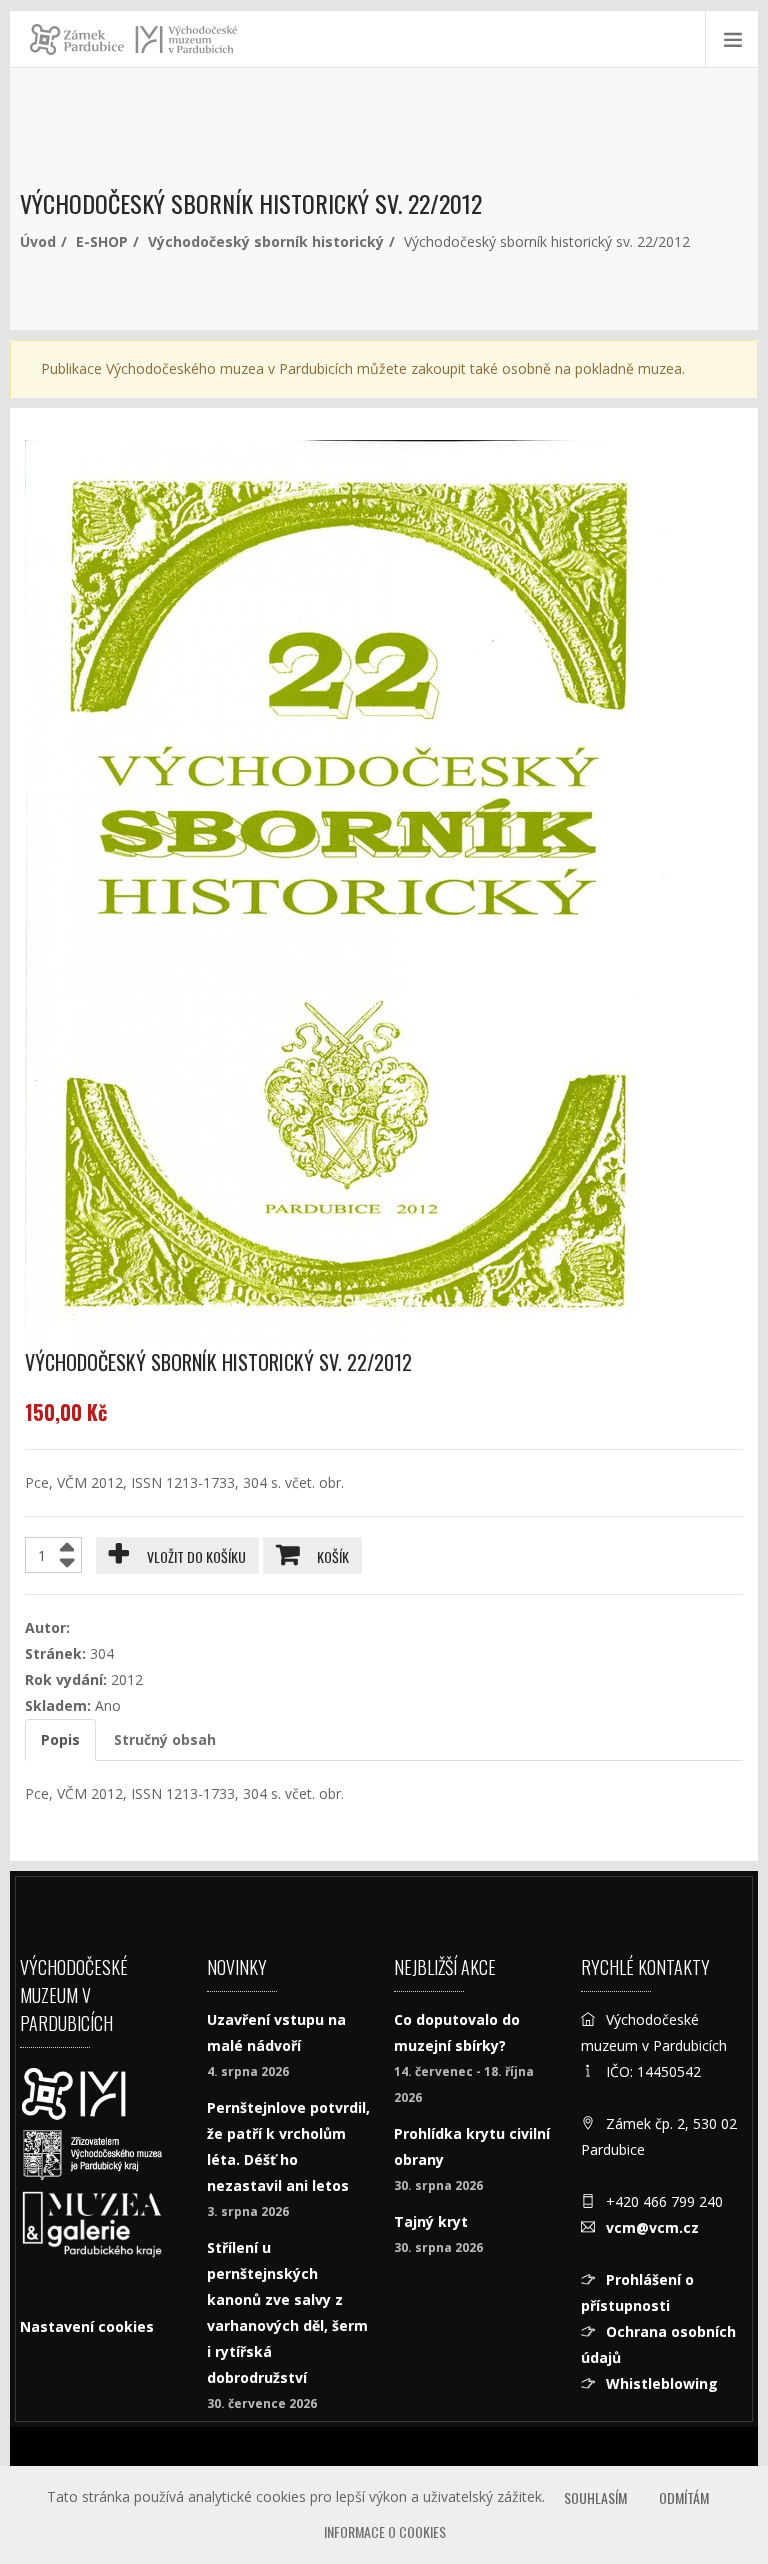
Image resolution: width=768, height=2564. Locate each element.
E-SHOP (102, 241)
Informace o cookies (385, 2531)
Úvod (38, 241)
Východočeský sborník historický (266, 241)
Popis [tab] (60, 1739)
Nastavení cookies (87, 2326)
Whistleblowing (662, 2383)
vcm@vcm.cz (652, 2227)
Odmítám (684, 2497)
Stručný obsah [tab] (165, 1739)
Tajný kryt (431, 2221)
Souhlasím (595, 2497)
